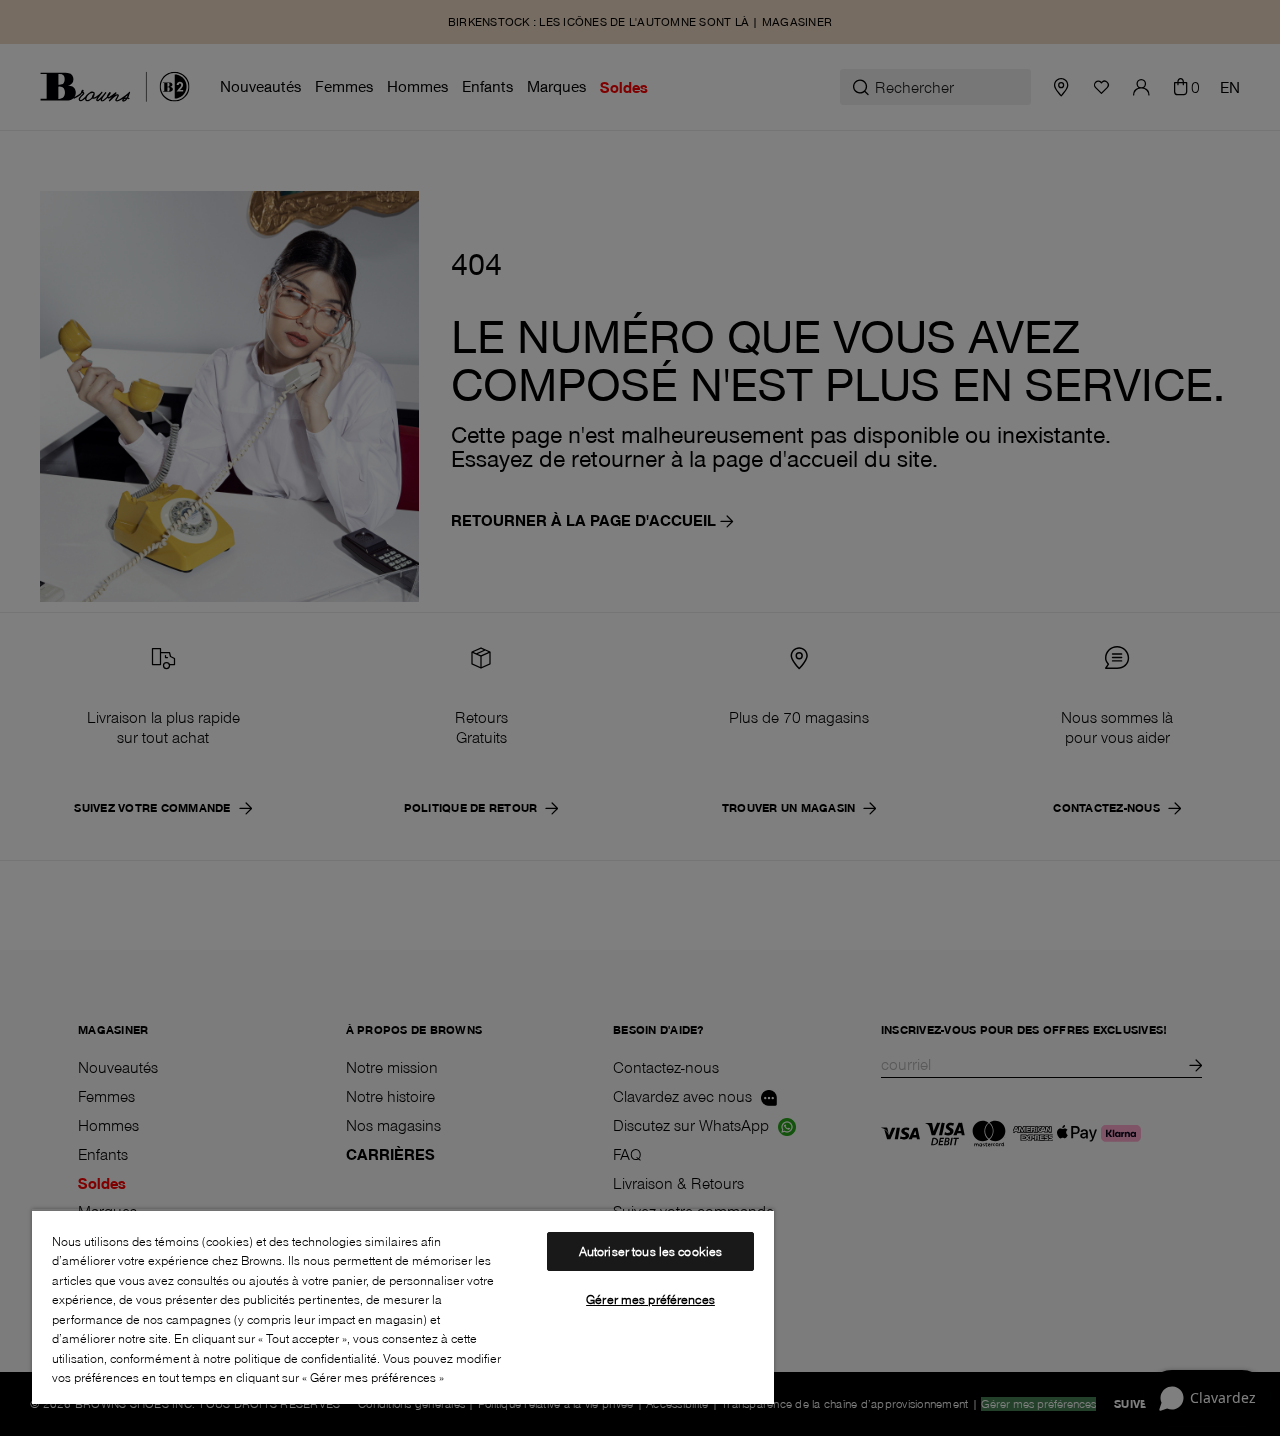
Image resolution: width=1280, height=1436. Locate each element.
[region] (403, 1306)
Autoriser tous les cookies (650, 1251)
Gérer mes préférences (650, 1299)
